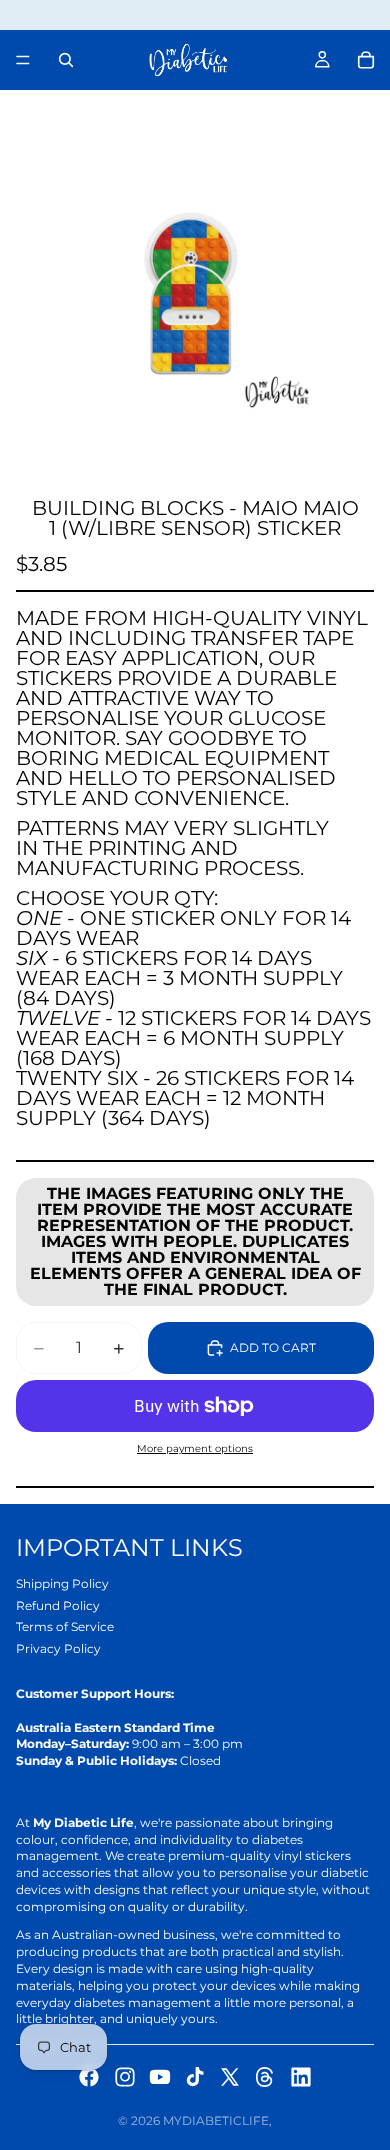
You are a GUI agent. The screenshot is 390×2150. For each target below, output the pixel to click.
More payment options (195, 1448)
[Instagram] (125, 2077)
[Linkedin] (301, 2077)
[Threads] (265, 2077)
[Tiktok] (195, 2077)
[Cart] (366, 60)
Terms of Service (65, 1626)
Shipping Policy (62, 1583)
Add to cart (273, 1347)
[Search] (66, 60)
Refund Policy (58, 1605)
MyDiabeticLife (216, 2120)
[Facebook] (89, 2077)
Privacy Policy (58, 1648)
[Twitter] (230, 2077)
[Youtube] (160, 2077)
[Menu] (23, 60)
